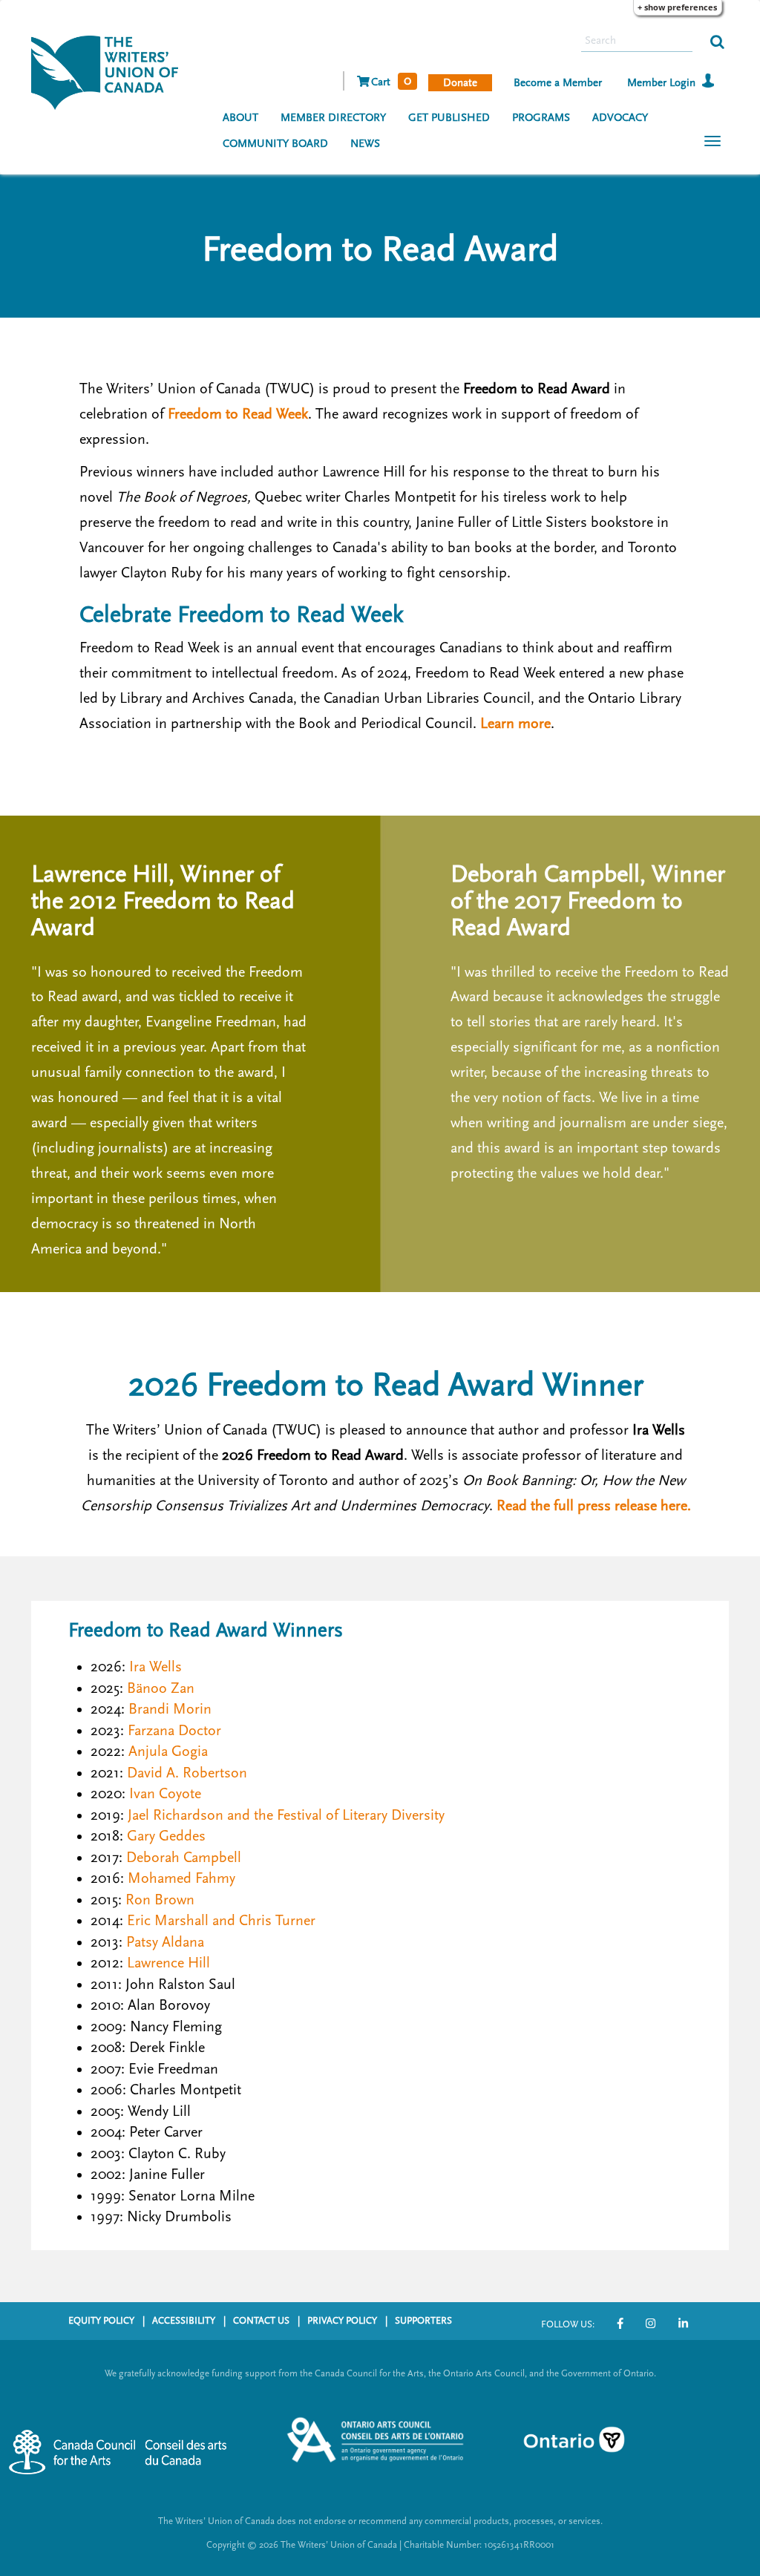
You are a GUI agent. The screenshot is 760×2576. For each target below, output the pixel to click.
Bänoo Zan (161, 1688)
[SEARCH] (717, 41)
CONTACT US (261, 2321)
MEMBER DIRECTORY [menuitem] (333, 118)
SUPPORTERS (423, 2321)
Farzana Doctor (174, 1731)
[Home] (110, 71)
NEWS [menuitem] (365, 144)
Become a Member (558, 83)
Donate (460, 83)
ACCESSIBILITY (184, 2321)
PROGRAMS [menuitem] (541, 118)
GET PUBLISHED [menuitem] (449, 118)
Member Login (661, 83)
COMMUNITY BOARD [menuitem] (275, 144)
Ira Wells (155, 1667)
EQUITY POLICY (101, 2321)
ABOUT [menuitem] (240, 118)
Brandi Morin (170, 1709)
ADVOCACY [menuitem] (620, 118)
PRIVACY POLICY (342, 2321)
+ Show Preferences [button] (677, 7)
